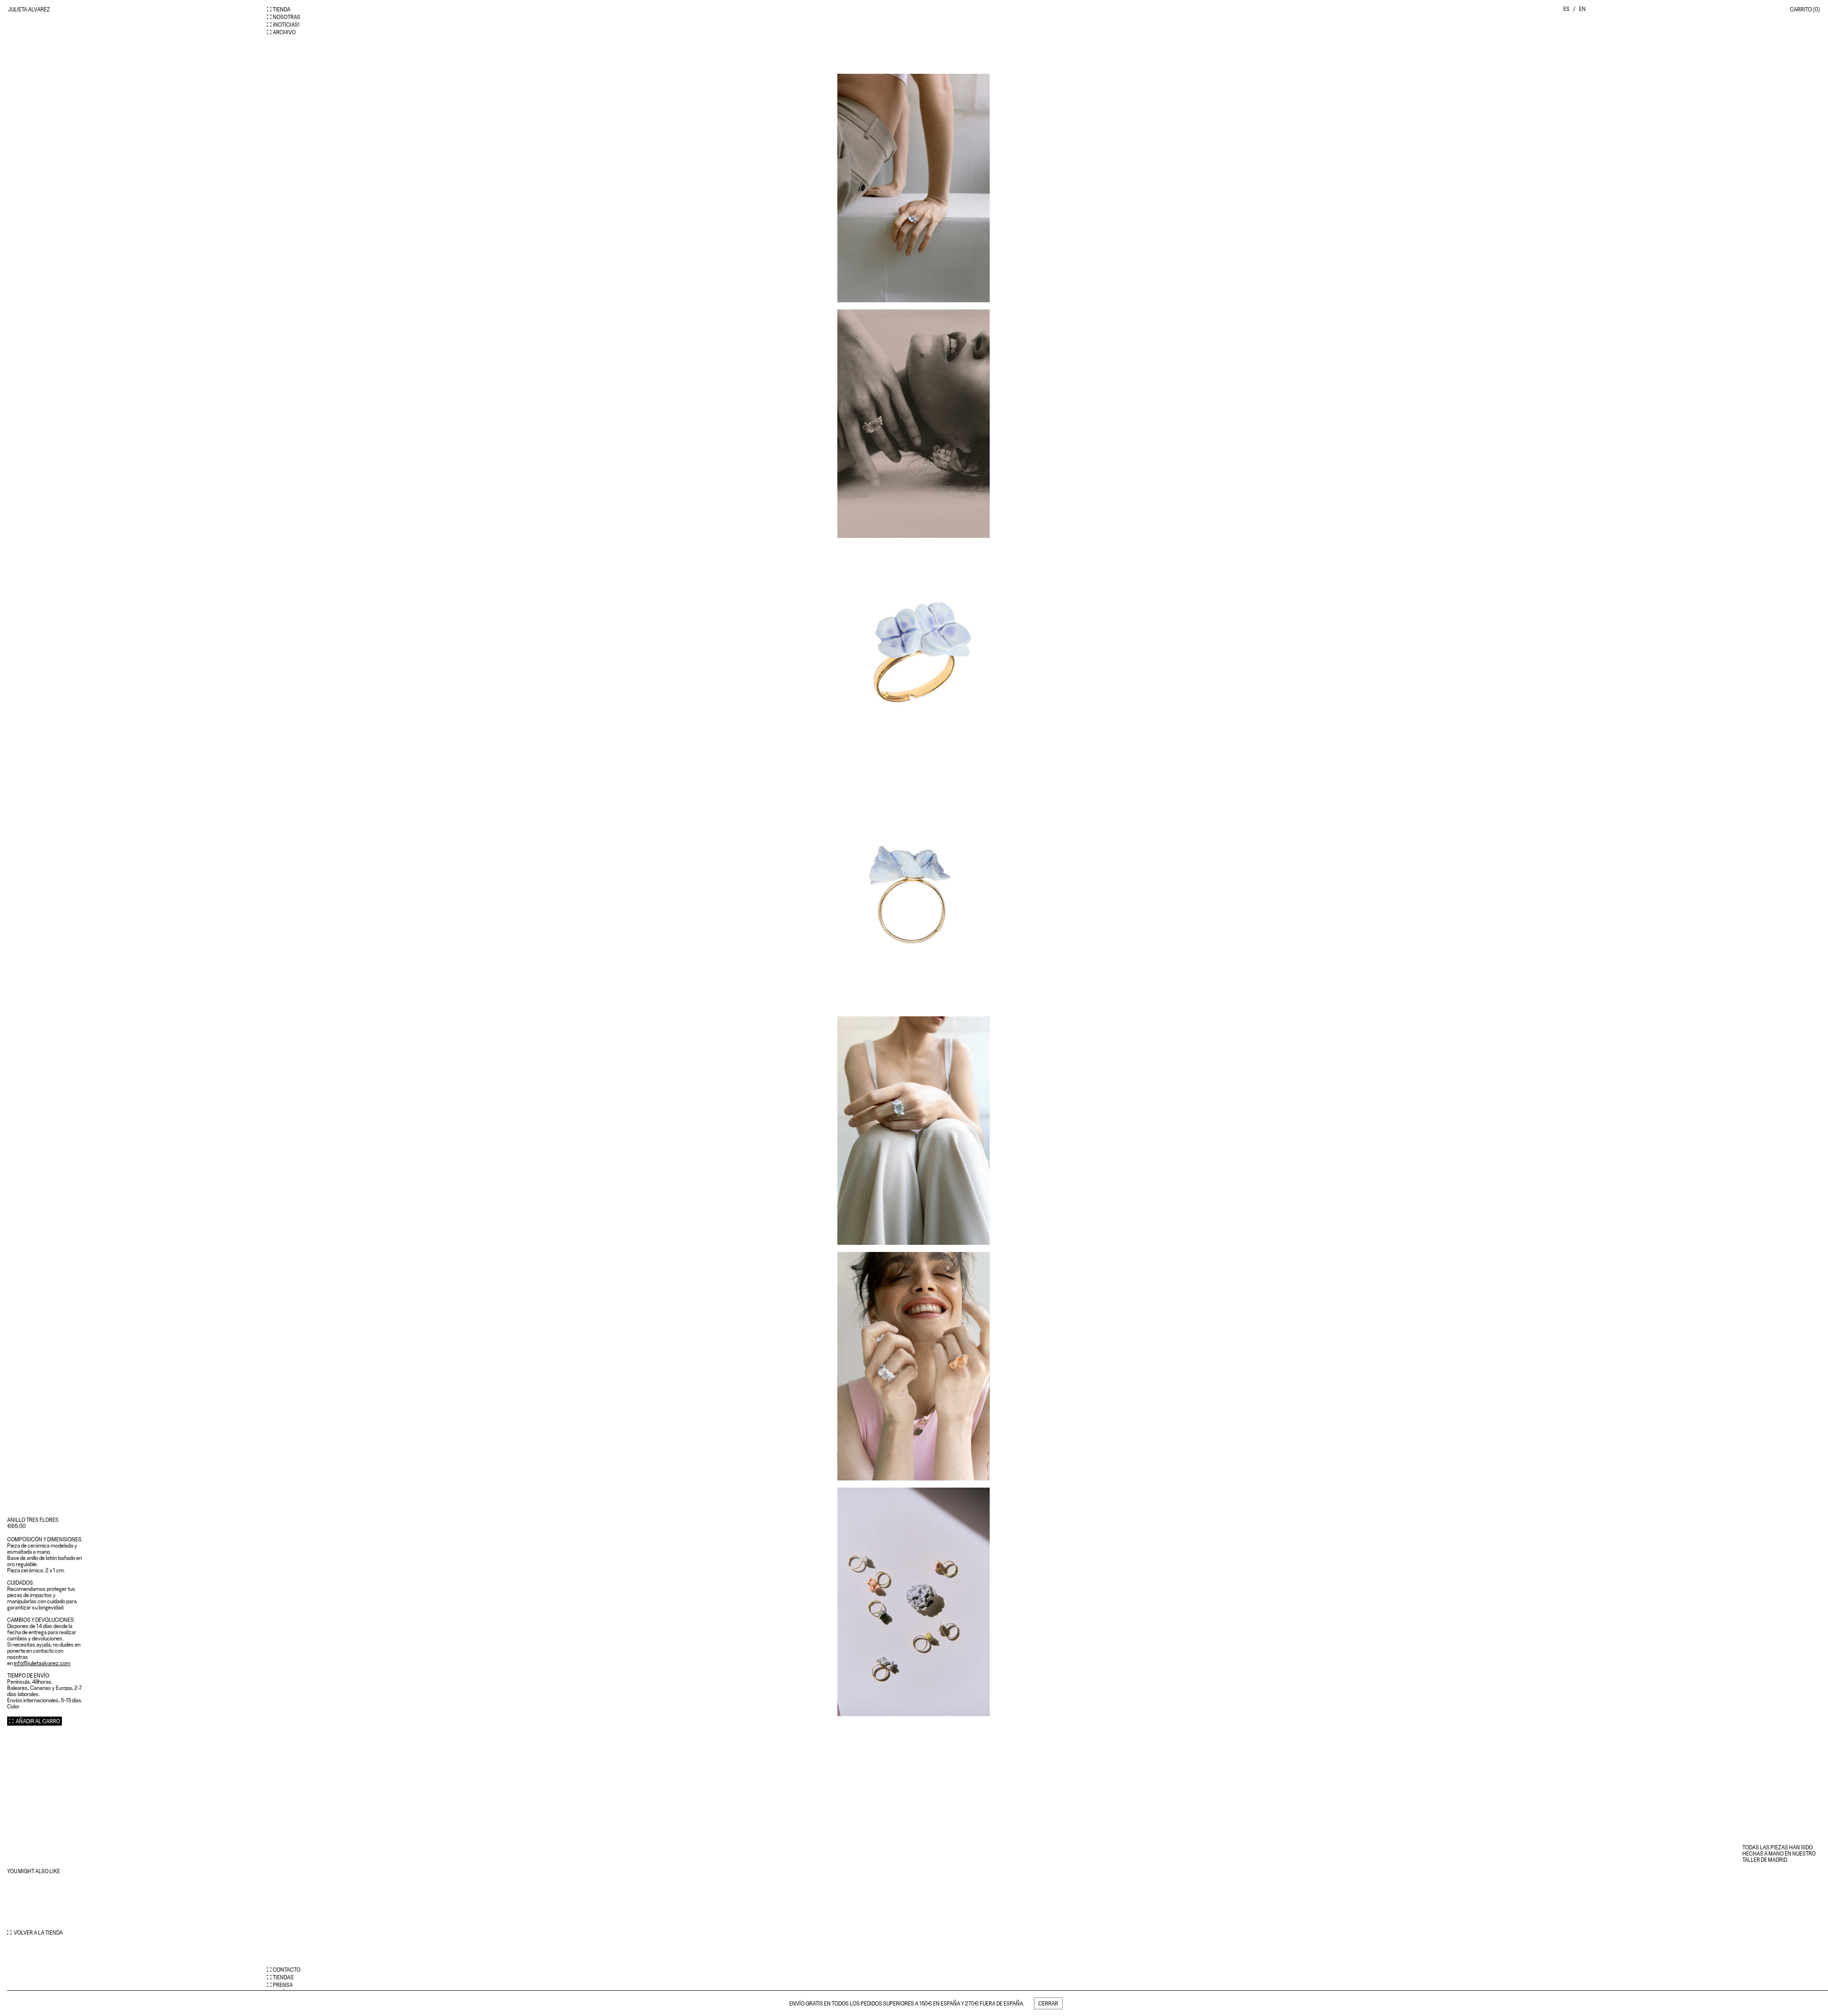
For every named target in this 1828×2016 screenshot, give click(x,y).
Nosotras (287, 17)
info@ (42, 1663)
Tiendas (283, 1977)
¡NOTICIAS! (286, 25)
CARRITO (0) (1805, 9)
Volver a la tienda (38, 1932)
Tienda (282, 9)
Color (13, 1706)
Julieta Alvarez (29, 9)
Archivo (284, 32)
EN (1582, 9)
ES (1566, 9)
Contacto (287, 1970)
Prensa (283, 1985)
